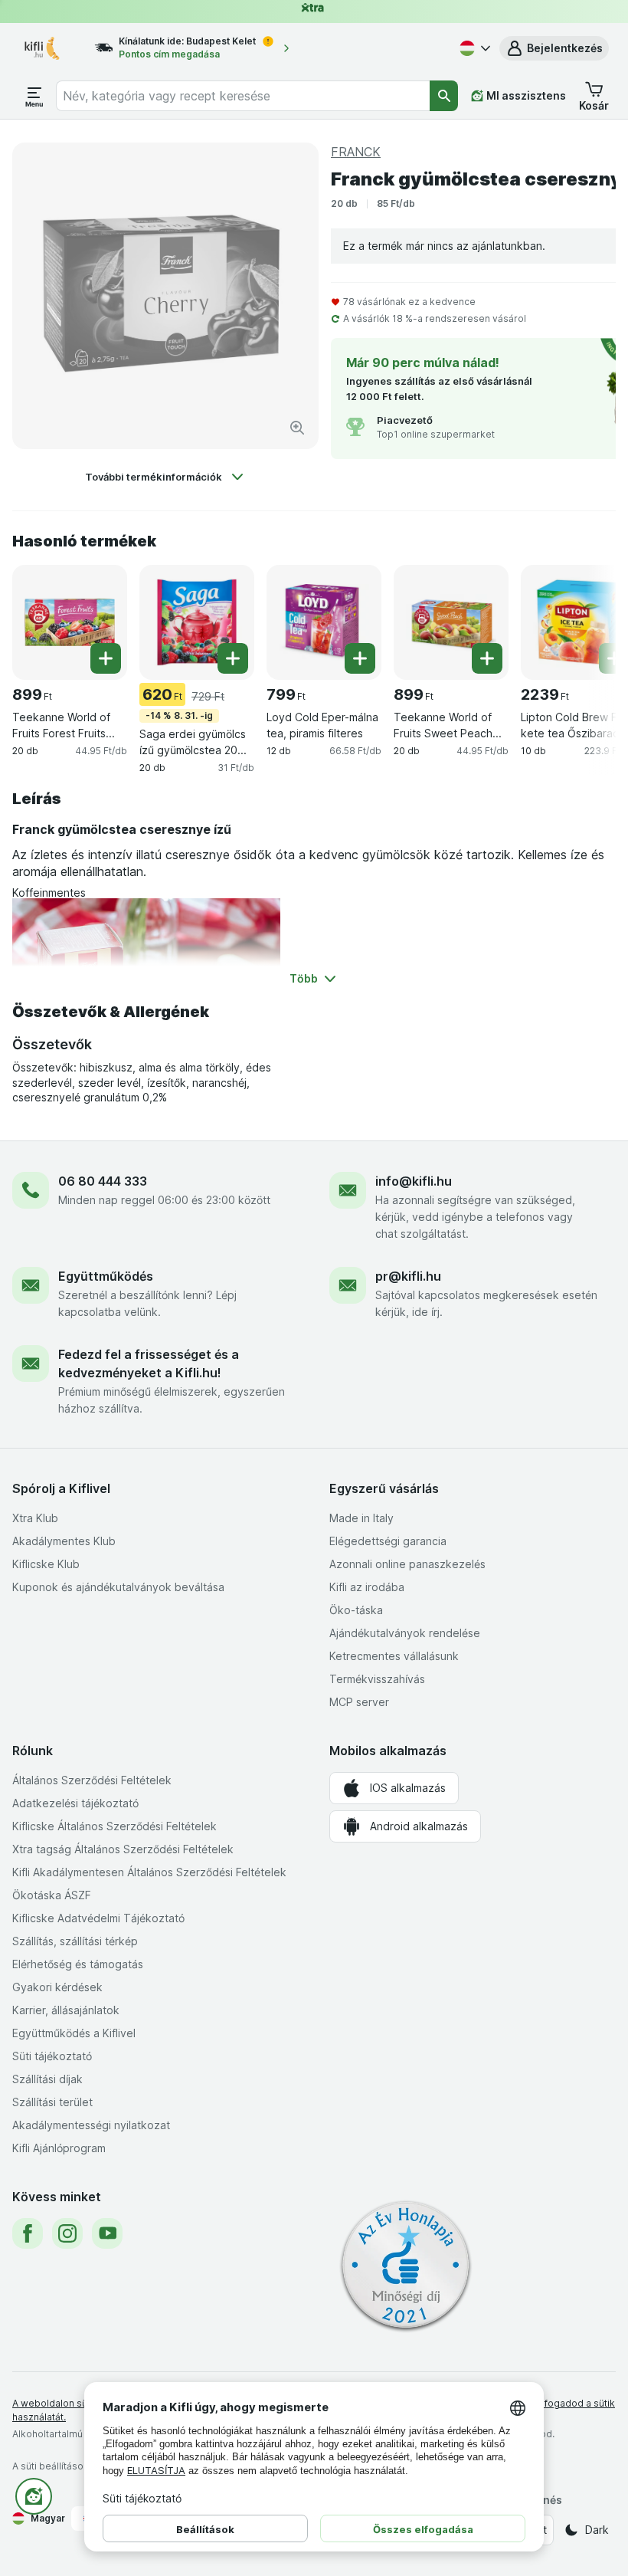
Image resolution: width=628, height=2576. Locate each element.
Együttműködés (106, 1276)
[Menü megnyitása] (34, 96)
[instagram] (67, 2233)
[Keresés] (444, 96)
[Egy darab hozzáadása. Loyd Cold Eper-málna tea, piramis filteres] (360, 658)
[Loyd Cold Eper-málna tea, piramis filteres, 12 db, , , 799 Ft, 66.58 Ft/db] (324, 622)
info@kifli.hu (414, 1181)
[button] (554, 48)
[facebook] (28, 2233)
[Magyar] (473, 48)
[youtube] (107, 2233)
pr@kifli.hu (408, 1276)
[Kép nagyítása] (297, 428)
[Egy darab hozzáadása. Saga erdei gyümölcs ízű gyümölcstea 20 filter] (233, 658)
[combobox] (243, 96)
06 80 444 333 (103, 1181)
